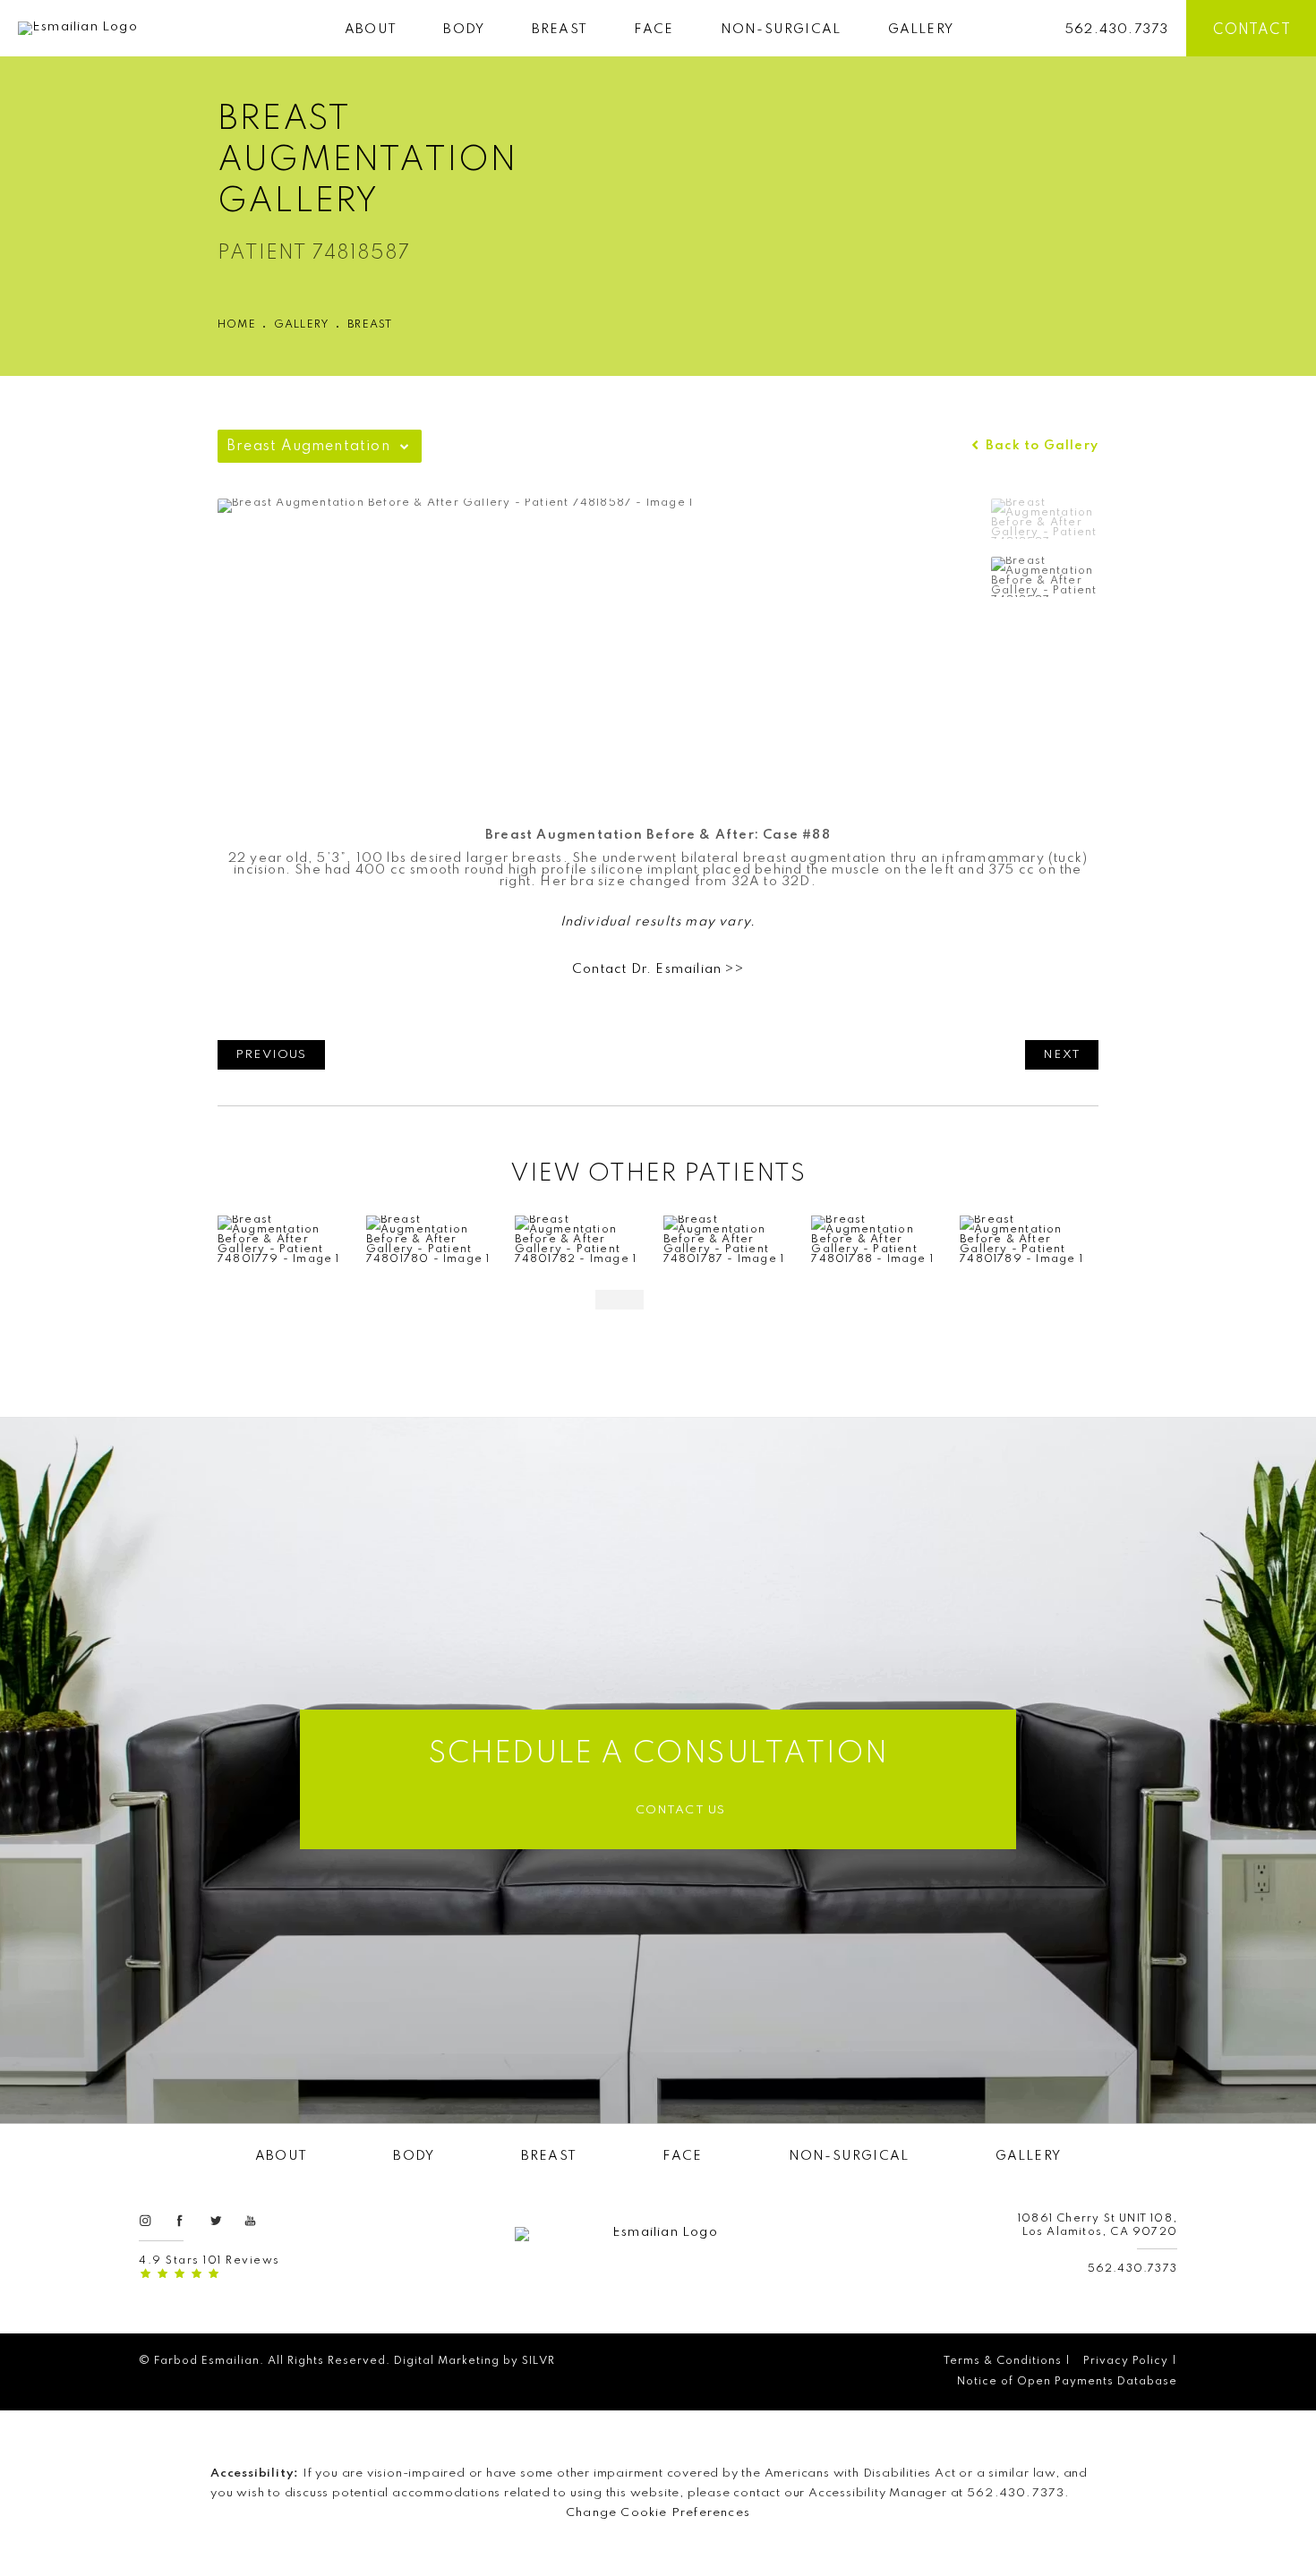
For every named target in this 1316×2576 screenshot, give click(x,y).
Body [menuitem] (464, 30)
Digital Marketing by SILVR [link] (474, 2361)
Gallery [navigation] (302, 325)
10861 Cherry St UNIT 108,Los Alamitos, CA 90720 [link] (1098, 2226)
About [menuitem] (371, 30)
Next (1062, 1055)
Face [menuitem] (654, 30)
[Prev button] (620, 1300)
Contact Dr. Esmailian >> (658, 969)
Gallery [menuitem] (921, 30)
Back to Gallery (1040, 446)
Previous (271, 1055)
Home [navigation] (237, 325)
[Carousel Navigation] (658, 1291)
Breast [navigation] (370, 325)
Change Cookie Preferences (658, 2513)
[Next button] (696, 1300)
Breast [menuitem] (560, 30)
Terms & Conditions (1003, 2361)
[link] (1117, 28)
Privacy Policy (1126, 2361)
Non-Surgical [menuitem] (781, 30)
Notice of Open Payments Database (1067, 2382)
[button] (145, 2220)
